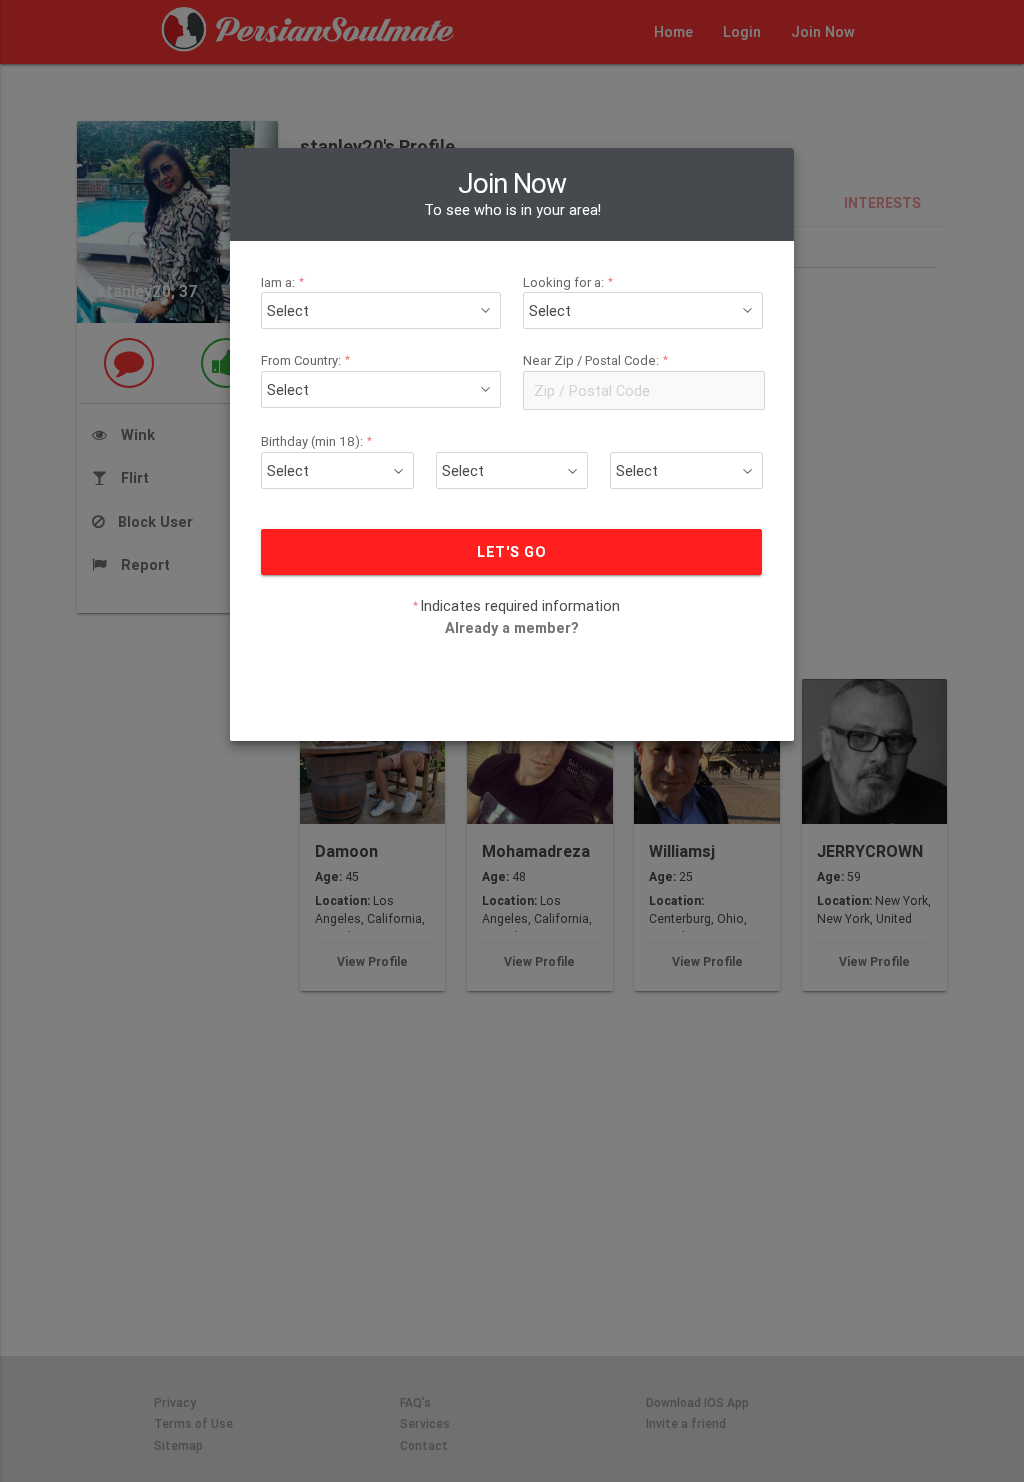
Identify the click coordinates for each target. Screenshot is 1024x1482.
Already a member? (512, 627)
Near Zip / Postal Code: (596, 360)
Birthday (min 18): (317, 441)
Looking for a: (568, 282)
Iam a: (283, 282)
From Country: (306, 360)
